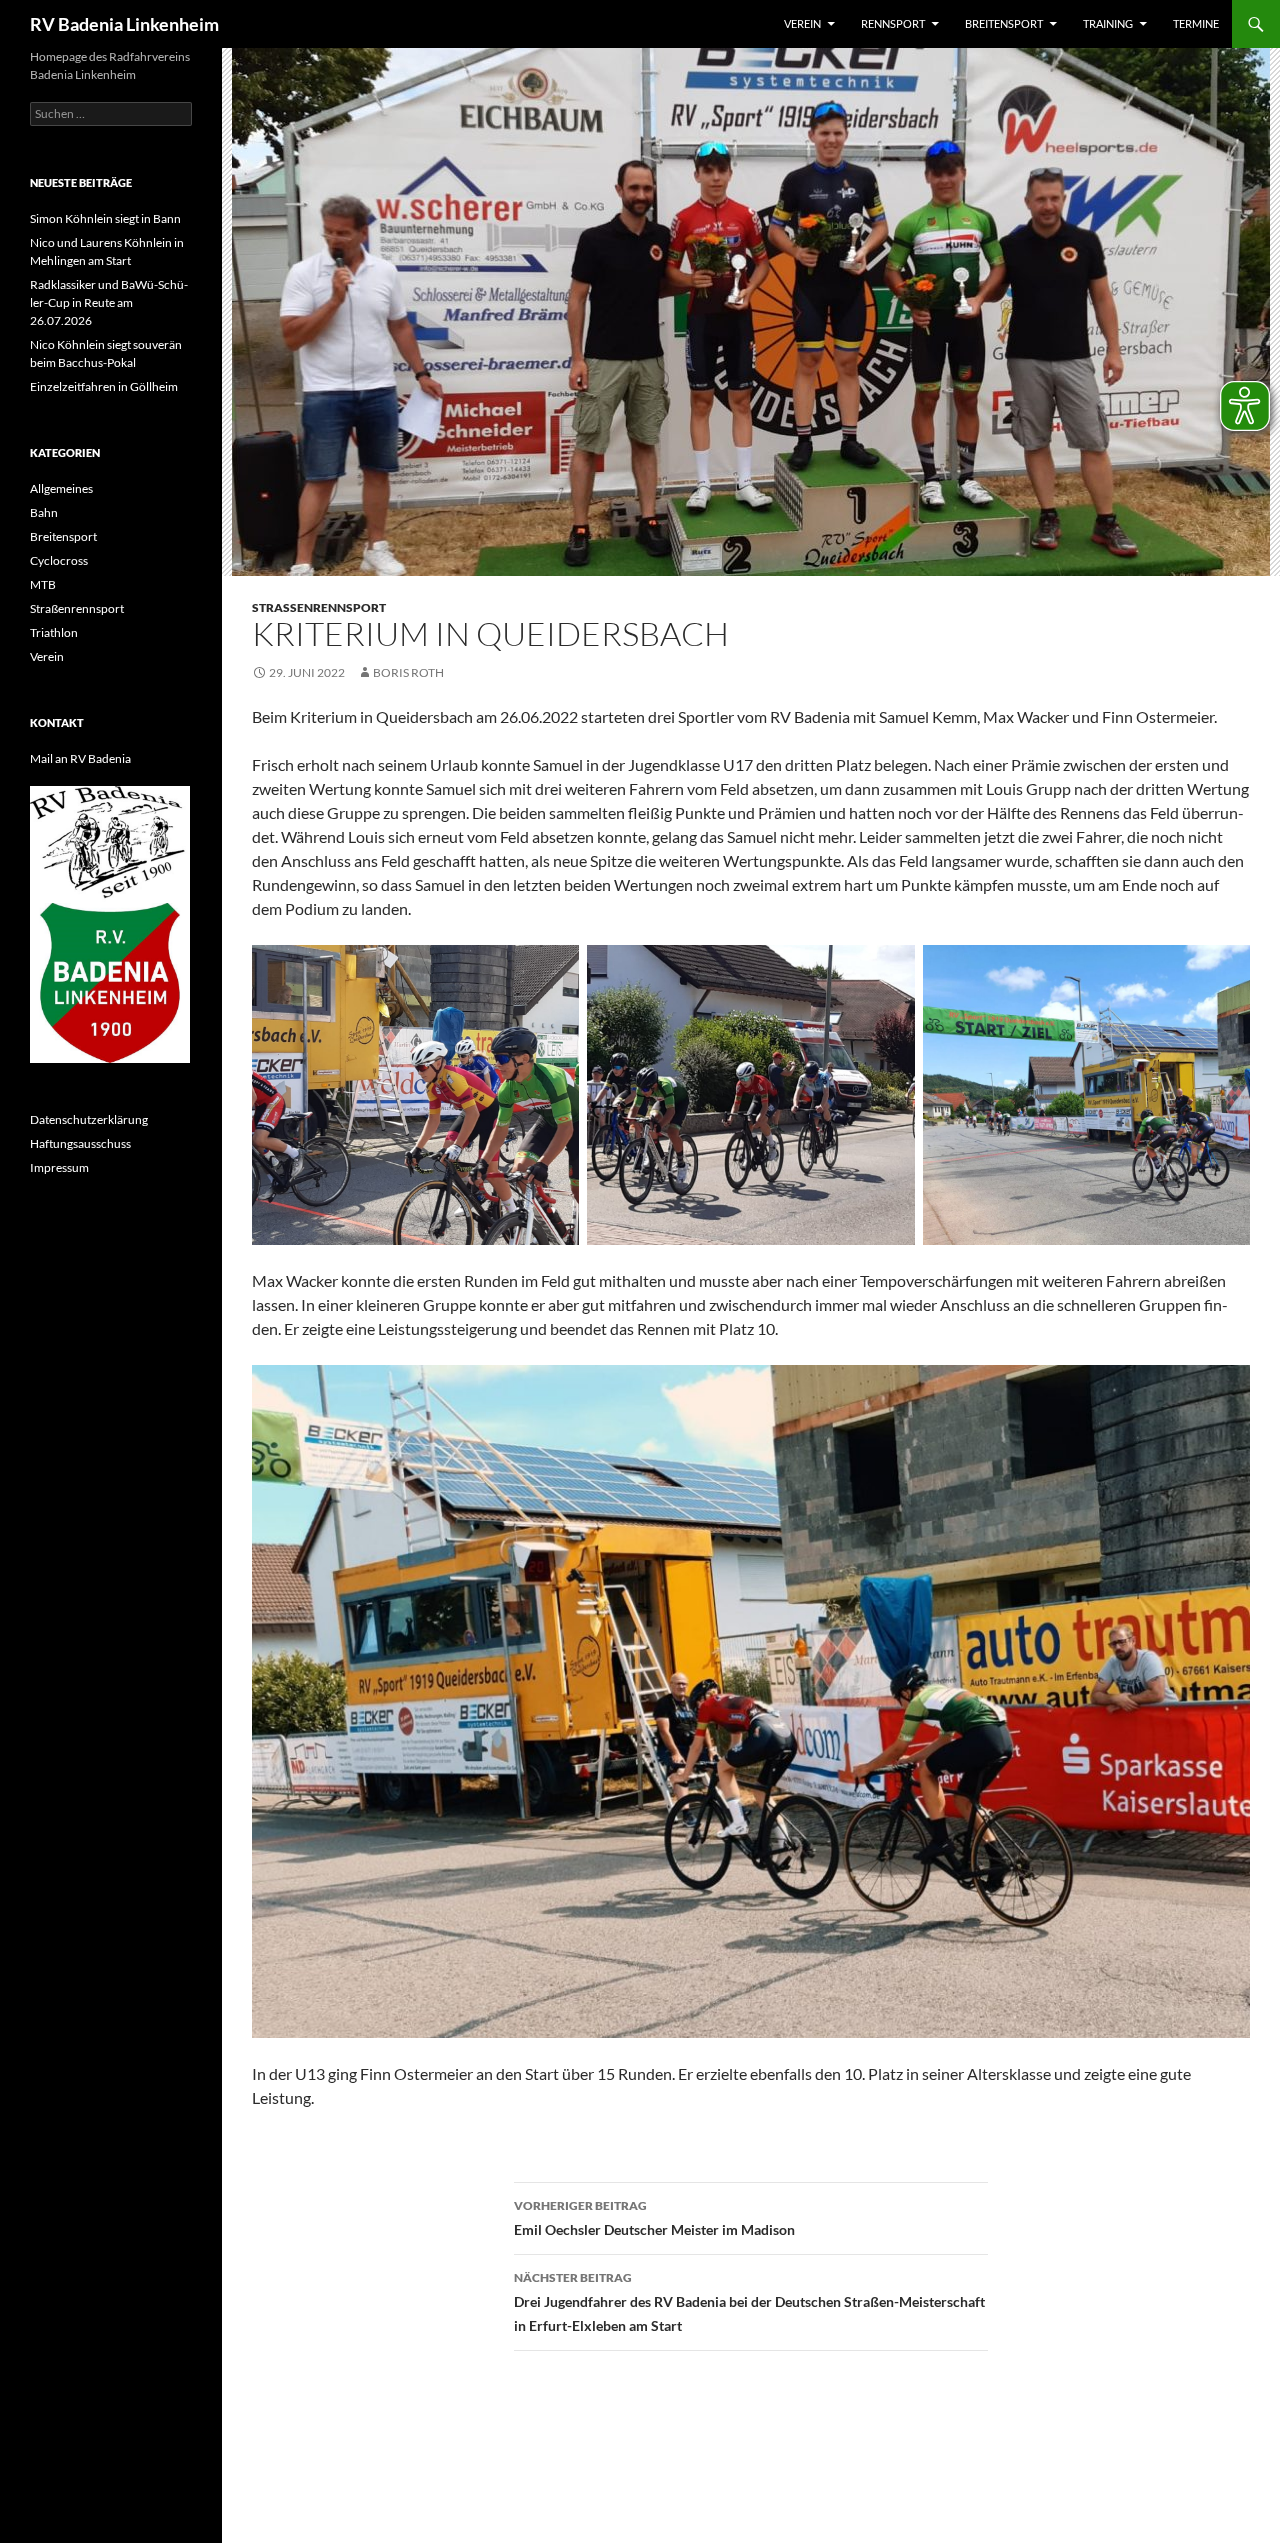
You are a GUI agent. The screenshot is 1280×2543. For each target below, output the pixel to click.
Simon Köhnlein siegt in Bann (105, 218)
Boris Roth (408, 672)
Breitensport (1004, 23)
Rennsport (893, 23)
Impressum (59, 1167)
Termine (1196, 23)
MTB (43, 584)
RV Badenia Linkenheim (124, 24)
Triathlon (54, 632)
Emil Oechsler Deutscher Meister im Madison (654, 2218)
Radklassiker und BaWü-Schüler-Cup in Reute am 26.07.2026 (109, 302)
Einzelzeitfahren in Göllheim (104, 386)
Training (1108, 23)
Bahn (44, 512)
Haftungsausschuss (80, 1143)
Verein (802, 23)
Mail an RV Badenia (80, 758)
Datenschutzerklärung (89, 1119)
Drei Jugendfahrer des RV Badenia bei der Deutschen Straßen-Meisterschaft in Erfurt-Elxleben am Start (749, 2302)
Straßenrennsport (319, 607)
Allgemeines (61, 488)
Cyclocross (59, 560)
